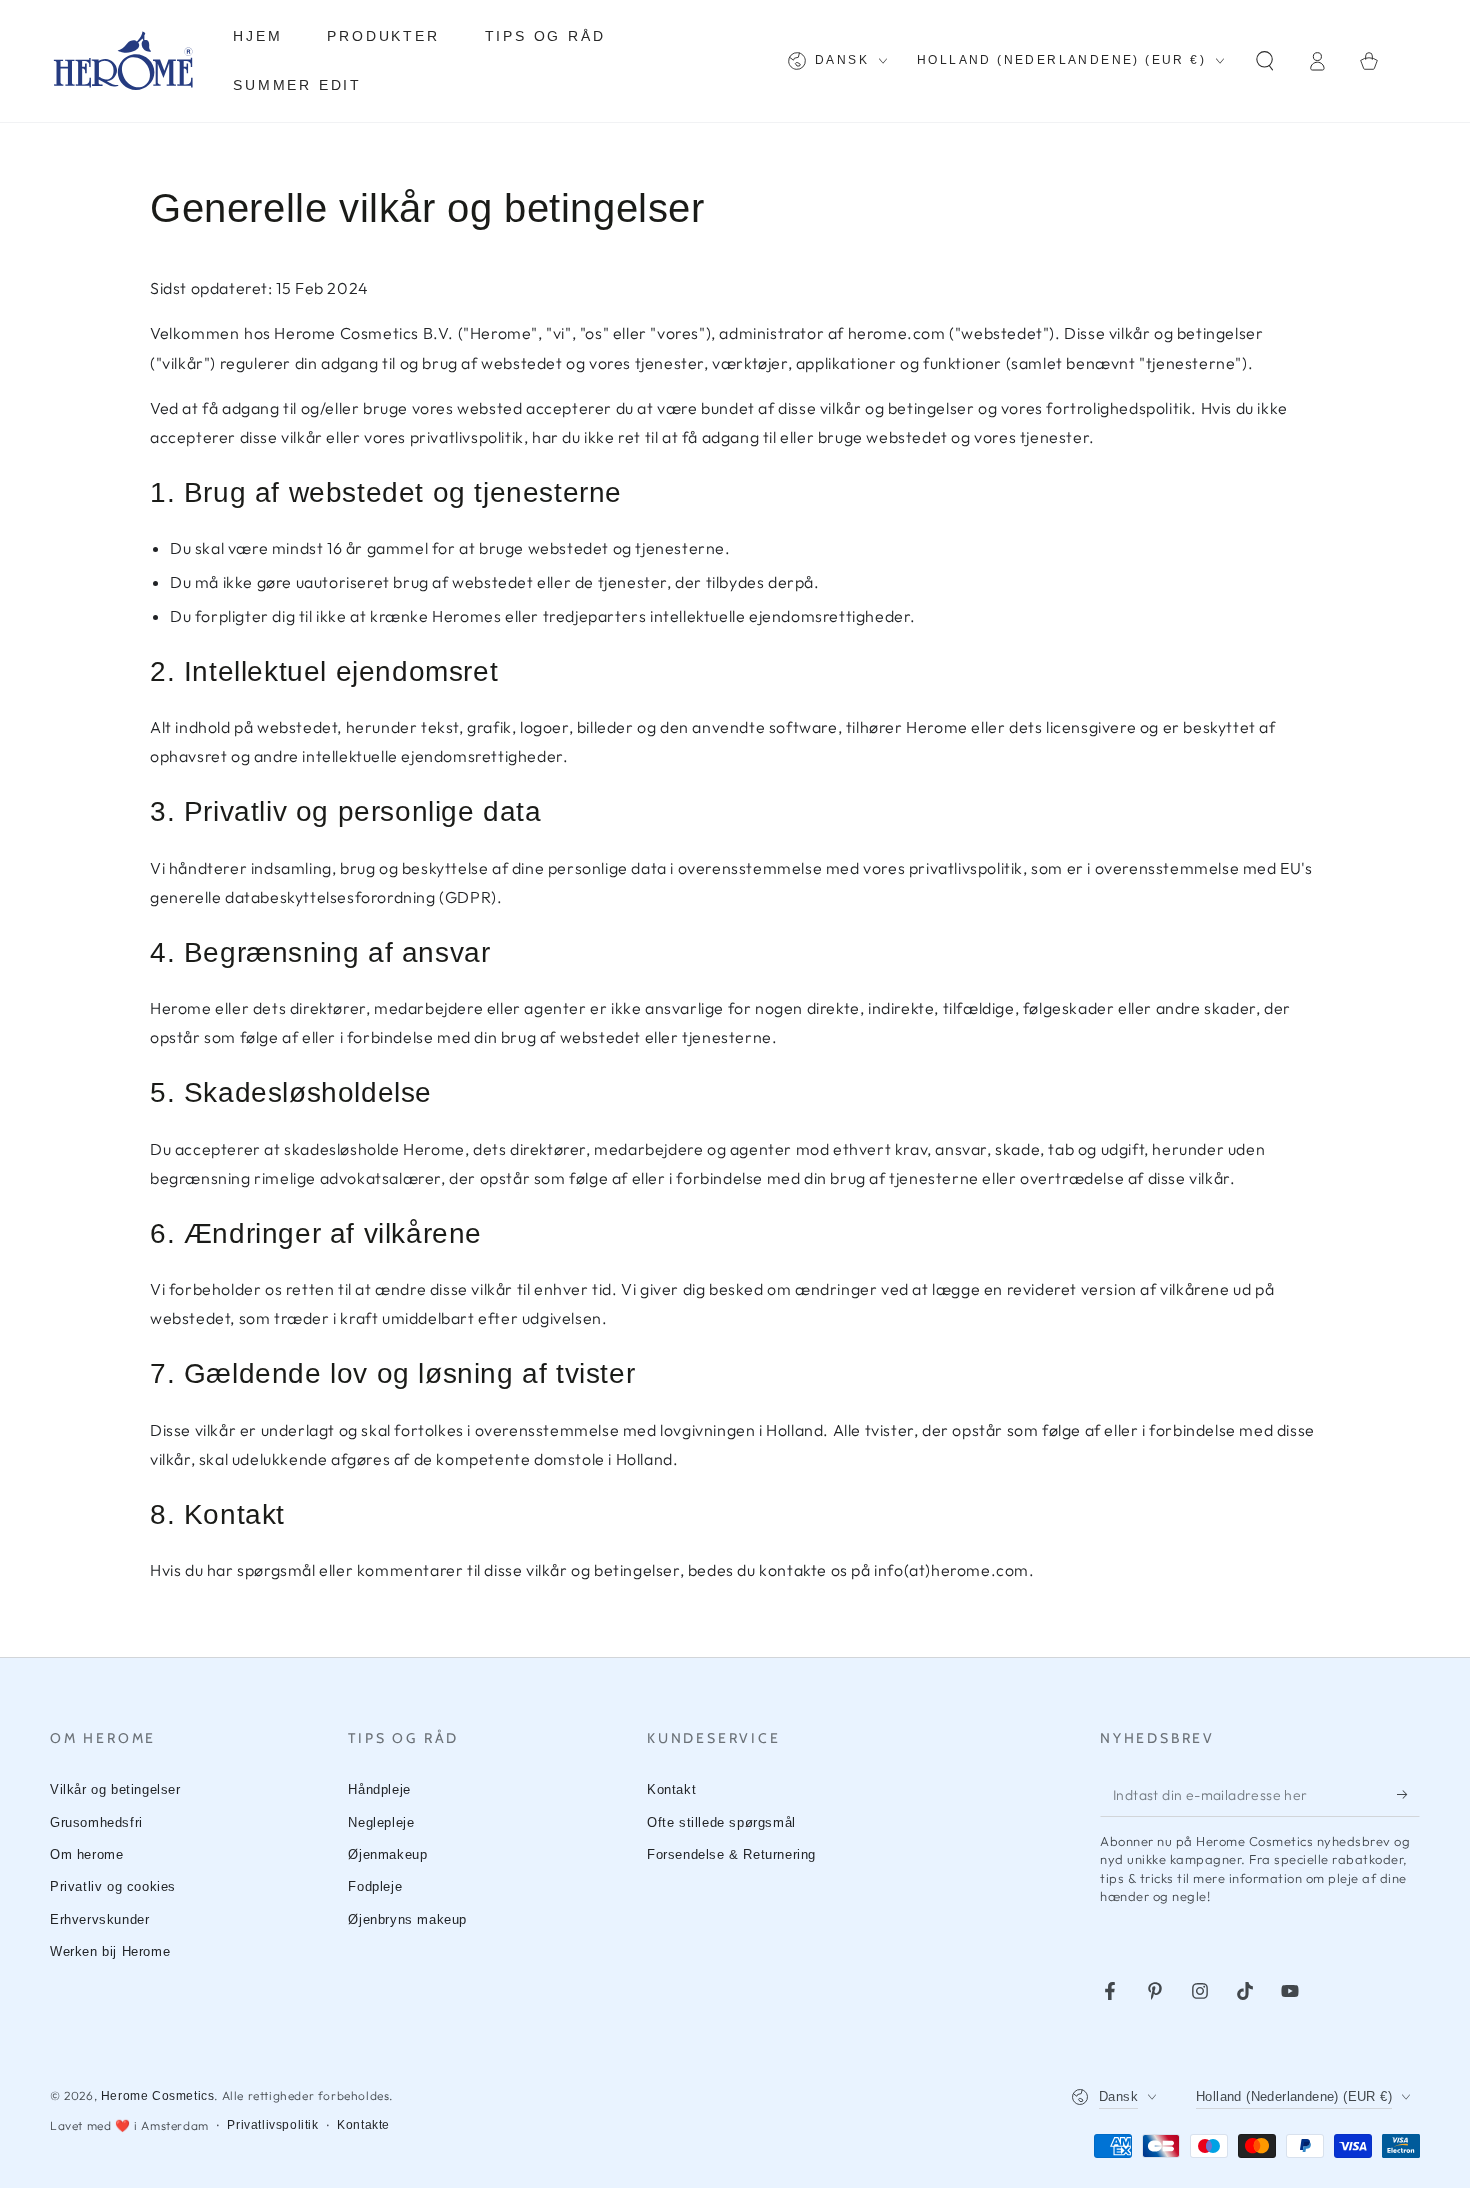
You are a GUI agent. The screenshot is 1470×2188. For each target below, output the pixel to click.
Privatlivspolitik (272, 2125)
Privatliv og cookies (113, 1886)
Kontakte (363, 2125)
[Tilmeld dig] (1408, 1794)
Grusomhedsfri (96, 1822)
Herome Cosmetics (158, 2096)
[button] (1265, 61)
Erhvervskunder (99, 1919)
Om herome (86, 1854)
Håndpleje (379, 1789)
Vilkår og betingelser (115, 1789)
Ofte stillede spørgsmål (721, 1822)
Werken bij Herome (110, 1951)
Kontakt (671, 1789)
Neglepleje (381, 1822)
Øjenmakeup (387, 1854)
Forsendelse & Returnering (731, 1854)
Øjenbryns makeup (407, 1919)
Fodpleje (375, 1886)
